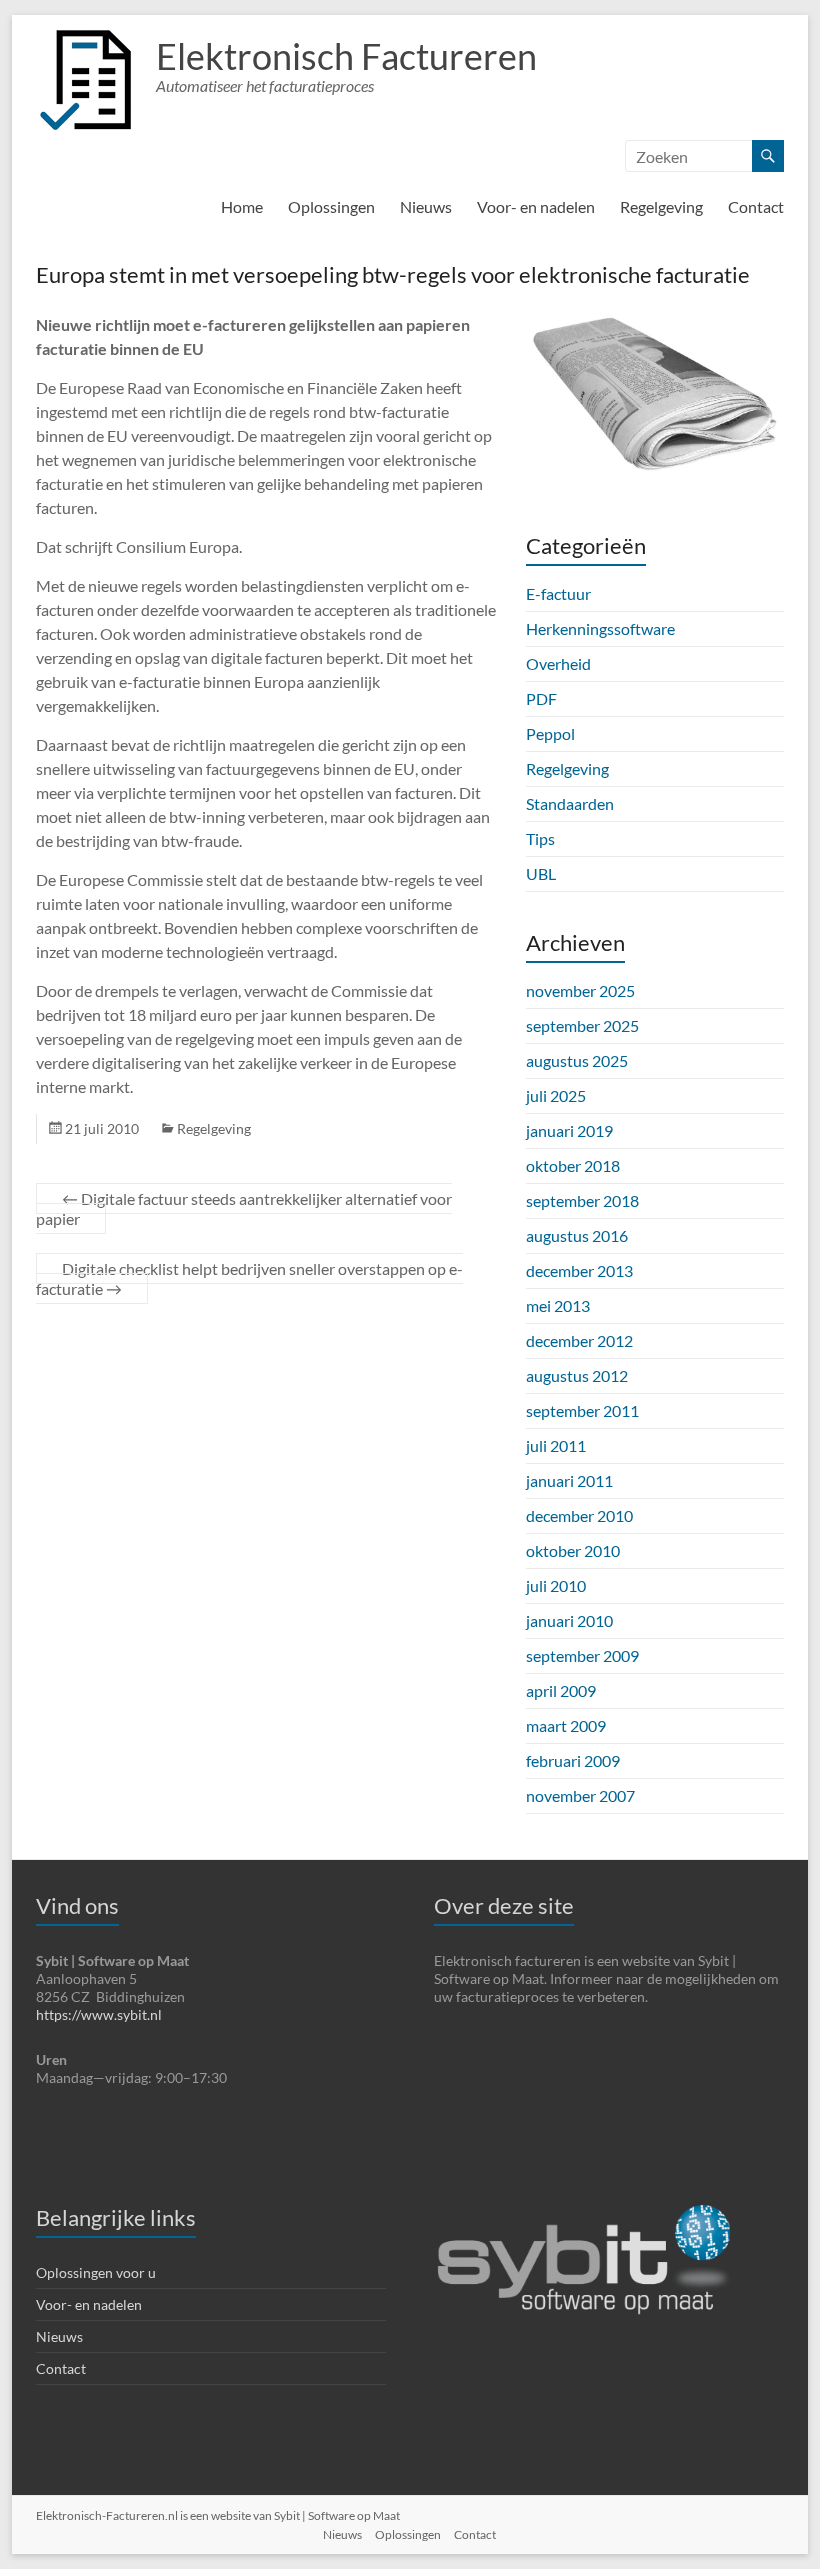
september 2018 (582, 1200)
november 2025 (580, 990)
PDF (541, 698)
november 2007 (580, 1795)
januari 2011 (569, 1480)
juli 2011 (556, 1445)
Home (242, 206)
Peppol (550, 733)
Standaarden (570, 803)
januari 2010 (569, 1620)
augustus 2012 (577, 1375)
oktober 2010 (573, 1550)
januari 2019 (569, 1130)
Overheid (558, 663)
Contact (756, 206)
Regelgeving (661, 206)
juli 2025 (556, 1095)
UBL (541, 873)
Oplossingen (331, 206)
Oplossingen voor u (96, 2272)
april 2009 (561, 1690)
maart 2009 (566, 1725)
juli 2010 (556, 1585)
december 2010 (579, 1515)
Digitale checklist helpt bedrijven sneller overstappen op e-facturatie (249, 1278)
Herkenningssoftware (600, 628)
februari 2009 (573, 1760)
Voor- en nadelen (536, 206)
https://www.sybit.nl (99, 2014)
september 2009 (582, 1655)
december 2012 (579, 1340)
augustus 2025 (577, 1060)
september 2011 (582, 1410)
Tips (540, 838)
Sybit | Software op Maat (337, 2515)
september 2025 (582, 1025)
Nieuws (426, 206)
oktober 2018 (573, 1165)
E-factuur (558, 593)
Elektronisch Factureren (346, 56)
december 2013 (579, 1270)
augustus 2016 (577, 1235)
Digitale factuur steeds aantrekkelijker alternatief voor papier (244, 1208)
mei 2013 (558, 1305)
